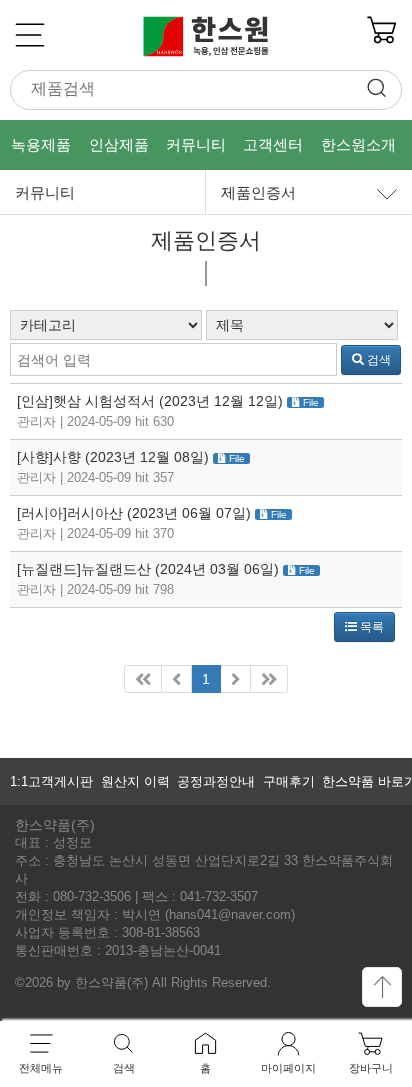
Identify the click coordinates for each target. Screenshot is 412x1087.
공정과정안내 (216, 782)
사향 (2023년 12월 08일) (131, 457)
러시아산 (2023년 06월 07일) (159, 513)
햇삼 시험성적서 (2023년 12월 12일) (168, 401)
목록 (370, 627)
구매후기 (289, 782)
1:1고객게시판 (51, 782)
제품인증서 (258, 192)
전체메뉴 (41, 1068)
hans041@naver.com (230, 915)
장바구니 (371, 1068)
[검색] (372, 91)
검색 (377, 360)
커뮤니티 (45, 192)
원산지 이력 (135, 782)
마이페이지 (288, 1068)
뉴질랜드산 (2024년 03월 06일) (180, 569)
